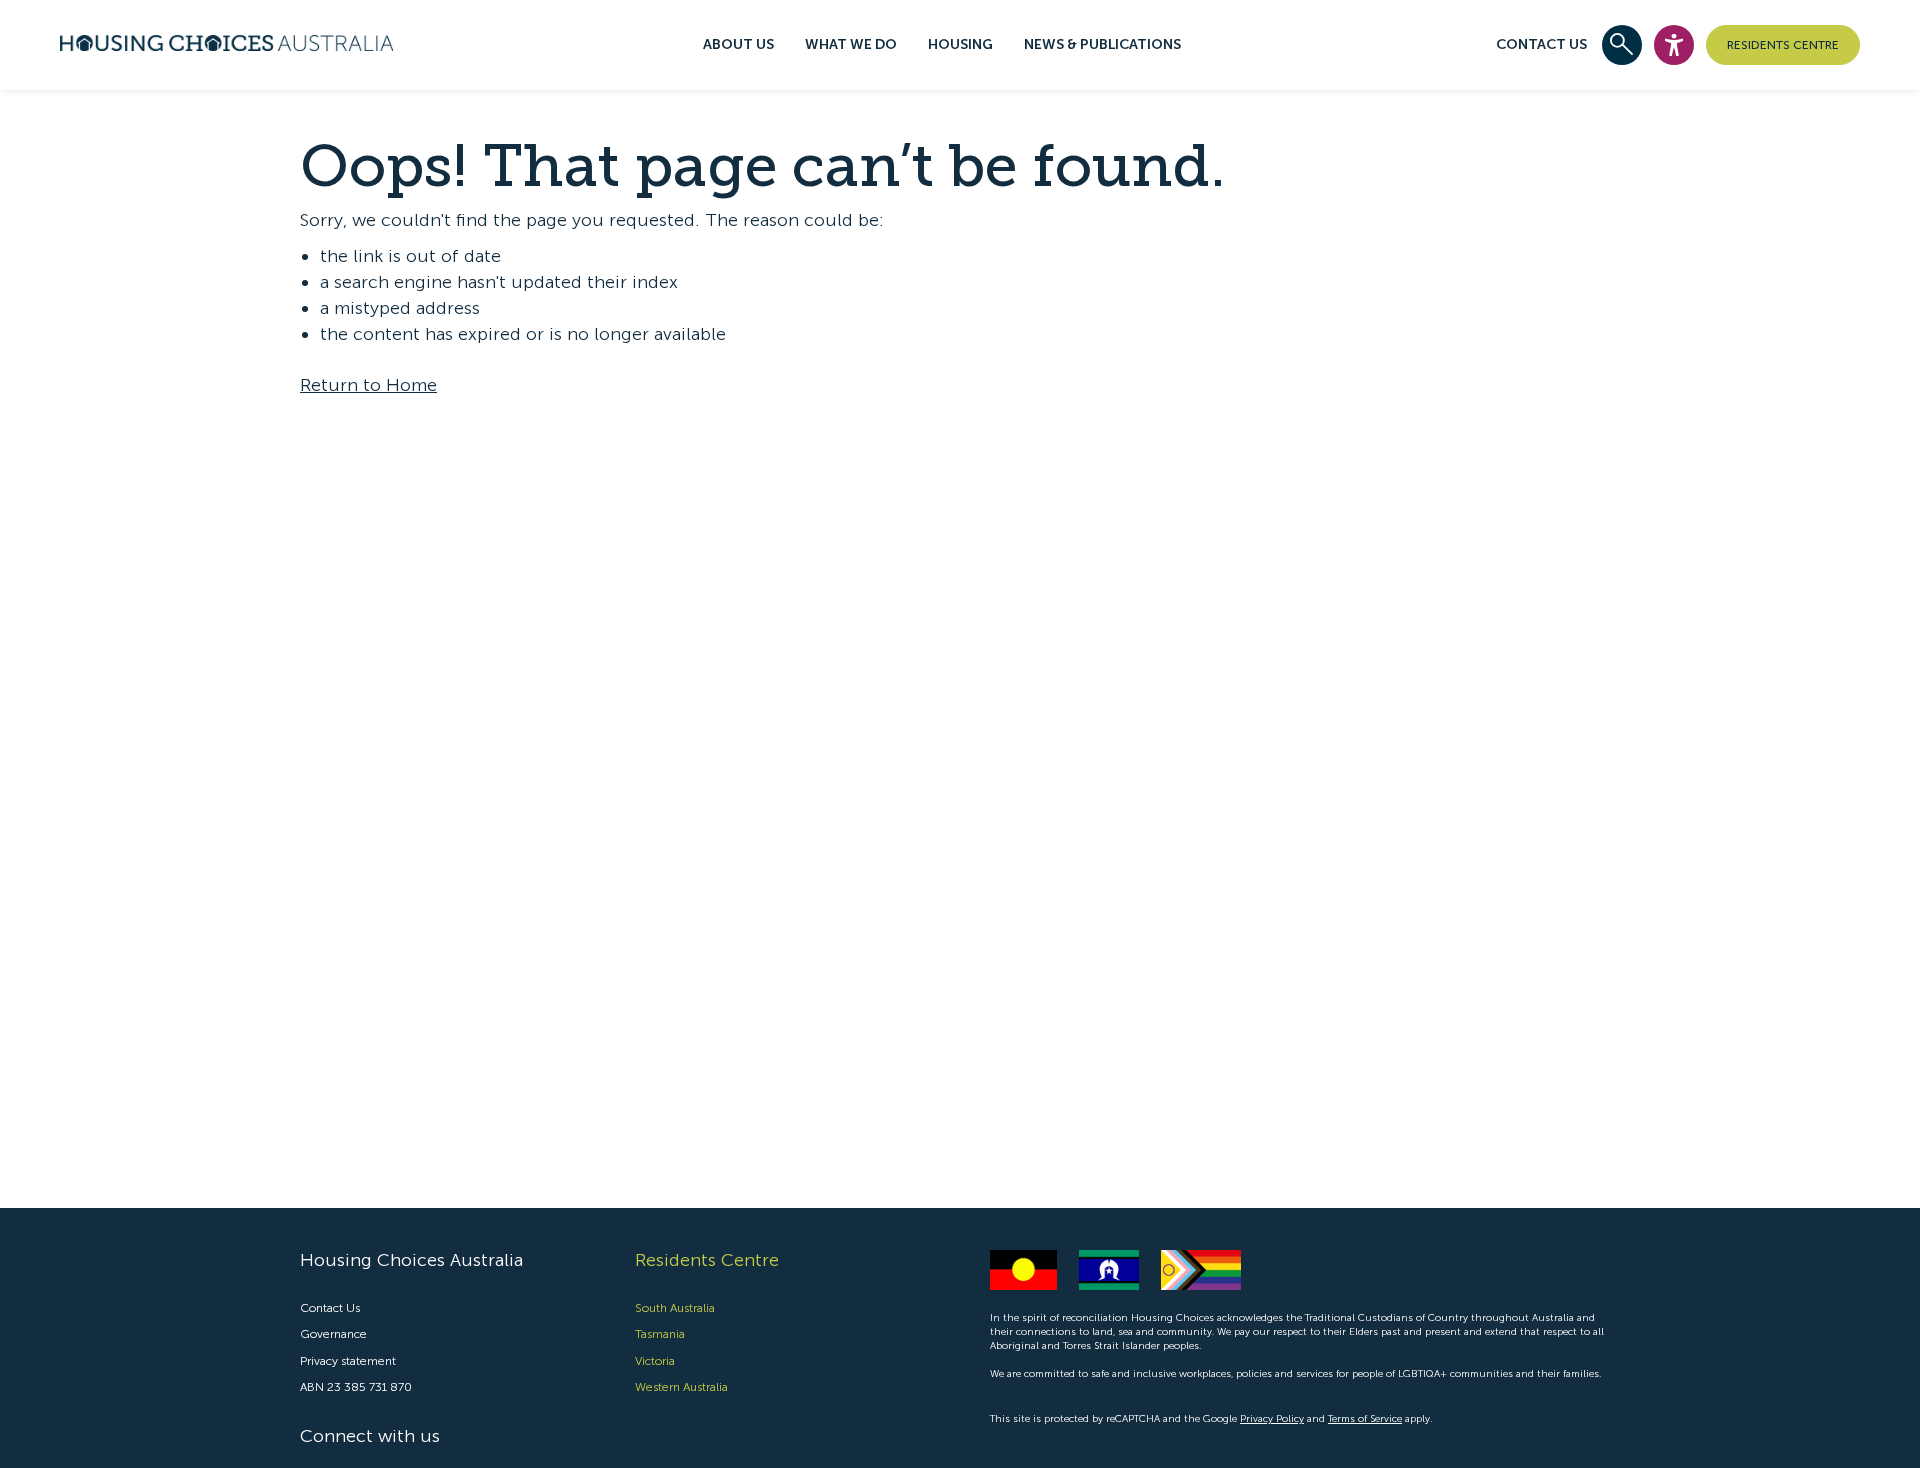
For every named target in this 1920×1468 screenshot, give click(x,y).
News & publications (1102, 44)
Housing (960, 44)
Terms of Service (1365, 1419)
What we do (851, 44)
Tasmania (660, 1334)
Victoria (655, 1361)
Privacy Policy (1272, 1419)
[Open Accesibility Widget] (1674, 45)
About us (738, 44)
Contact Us (1541, 44)
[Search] (1622, 45)
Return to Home (368, 385)
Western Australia (681, 1387)
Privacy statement (348, 1361)
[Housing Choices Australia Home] (226, 40)
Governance (333, 1334)
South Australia (675, 1308)
